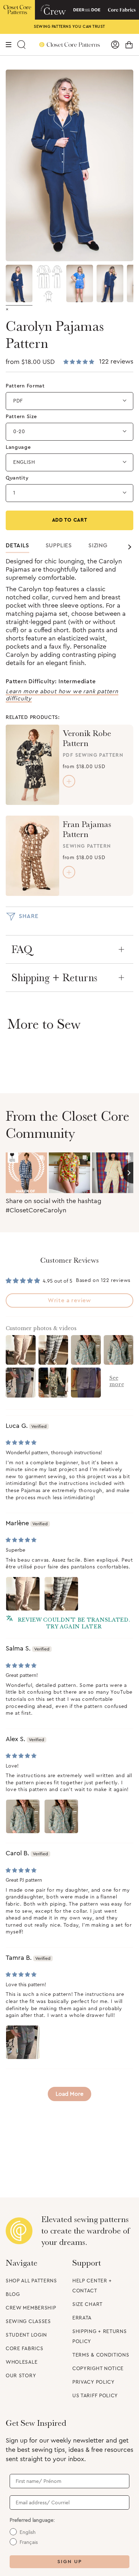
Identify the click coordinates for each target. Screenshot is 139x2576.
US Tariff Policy (95, 2396)
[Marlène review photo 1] (23, 1594)
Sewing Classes (28, 2322)
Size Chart (87, 2304)
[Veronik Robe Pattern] (32, 765)
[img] (21, 1443)
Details (17, 546)
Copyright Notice (98, 2369)
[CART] (129, 45)
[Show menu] (9, 45)
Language (18, 447)
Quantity (17, 478)
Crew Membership (31, 2308)
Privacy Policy (94, 2382)
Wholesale (22, 2362)
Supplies (59, 546)
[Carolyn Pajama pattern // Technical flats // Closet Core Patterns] (49, 283)
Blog (13, 2294)
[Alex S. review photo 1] (23, 1816)
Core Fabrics (24, 2349)
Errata (82, 2318)
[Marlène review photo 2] (61, 1594)
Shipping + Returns (54, 978)
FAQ (22, 949)
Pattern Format (25, 386)
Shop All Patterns (31, 2281)
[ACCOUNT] (115, 45)
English (24, 462)
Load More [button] (69, 2094)
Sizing (98, 546)
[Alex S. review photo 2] (61, 1816)
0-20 (19, 432)
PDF (18, 401)
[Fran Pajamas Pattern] (32, 856)
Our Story (21, 2376)
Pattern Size (21, 417)
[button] (79, 362)
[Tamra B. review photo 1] (23, 2042)
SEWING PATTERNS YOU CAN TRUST (69, 27)
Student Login (26, 2335)
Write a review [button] (69, 1300)
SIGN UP (70, 2562)
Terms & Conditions (101, 2355)
